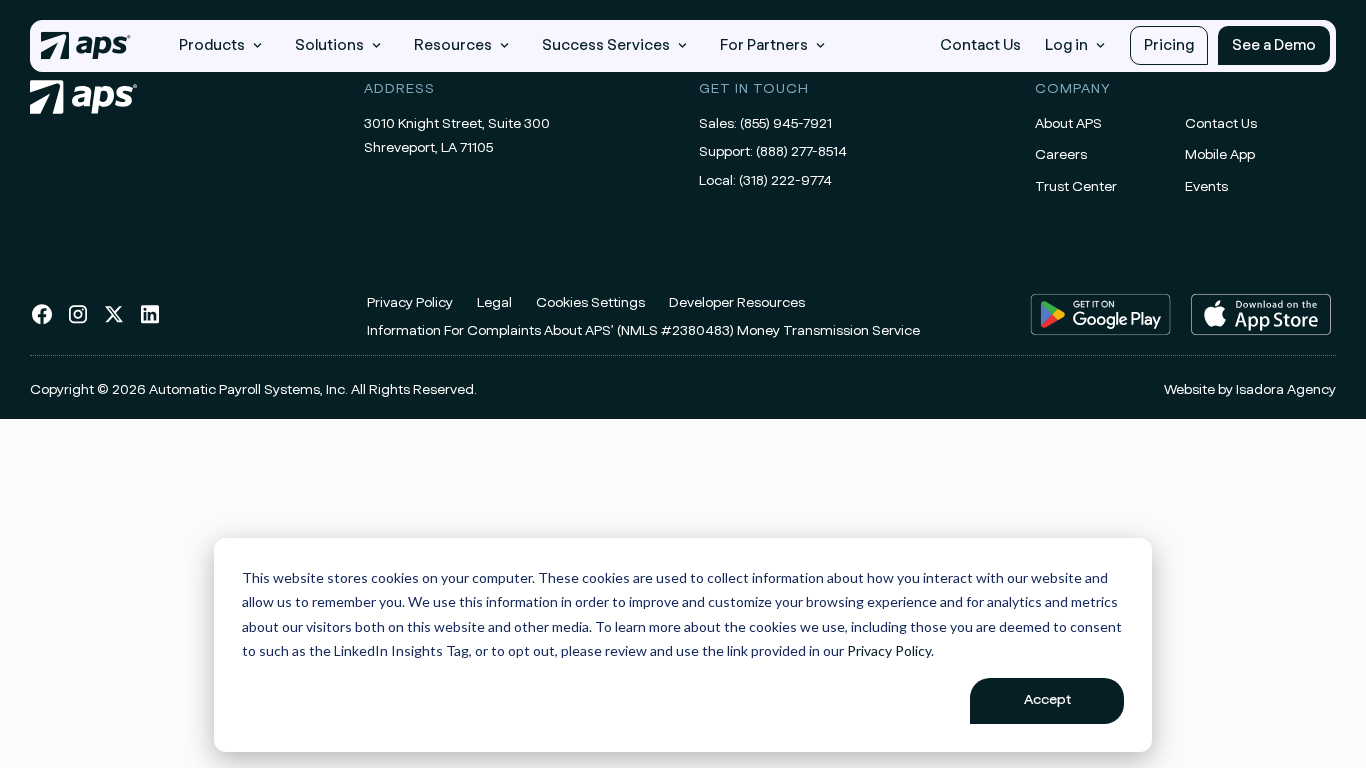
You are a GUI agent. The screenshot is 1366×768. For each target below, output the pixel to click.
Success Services (606, 45)
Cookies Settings (590, 303)
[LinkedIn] (150, 322)
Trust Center (1076, 187)
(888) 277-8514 (801, 152)
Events (1206, 187)
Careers (1061, 155)
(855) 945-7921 (786, 124)
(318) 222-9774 (785, 181)
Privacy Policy (889, 650)
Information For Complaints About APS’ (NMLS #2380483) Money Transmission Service (643, 331)
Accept (1047, 700)
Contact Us (980, 45)
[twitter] (114, 322)
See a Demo (1274, 45)
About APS (1068, 124)
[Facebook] (42, 322)
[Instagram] (78, 322)
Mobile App (1220, 155)
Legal (494, 303)
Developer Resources (737, 303)
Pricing (1169, 45)
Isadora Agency (1286, 390)
